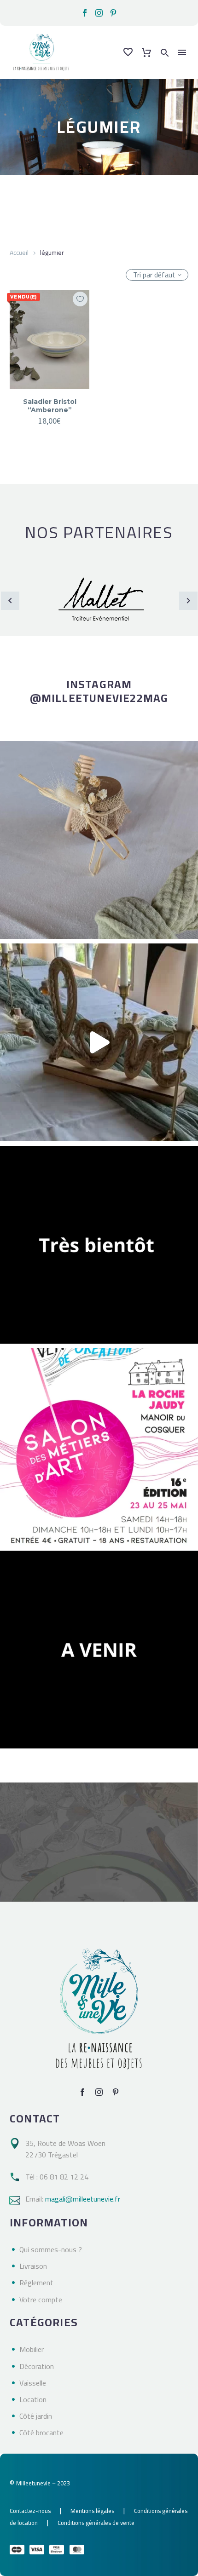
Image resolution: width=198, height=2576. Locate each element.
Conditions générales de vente (96, 2523)
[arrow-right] (188, 601)
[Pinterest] (113, 13)
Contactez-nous (30, 2511)
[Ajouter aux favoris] (80, 299)
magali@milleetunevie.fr (83, 2199)
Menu (182, 52)
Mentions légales (92, 2511)
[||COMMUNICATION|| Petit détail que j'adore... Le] (99, 840)
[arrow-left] (10, 601)
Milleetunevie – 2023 (43, 2483)
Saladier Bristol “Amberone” (50, 406)
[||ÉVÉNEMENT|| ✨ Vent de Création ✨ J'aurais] (99, 1447)
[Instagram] (99, 13)
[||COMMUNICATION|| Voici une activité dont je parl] (99, 1042)
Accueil (19, 253)
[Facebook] (85, 13)
